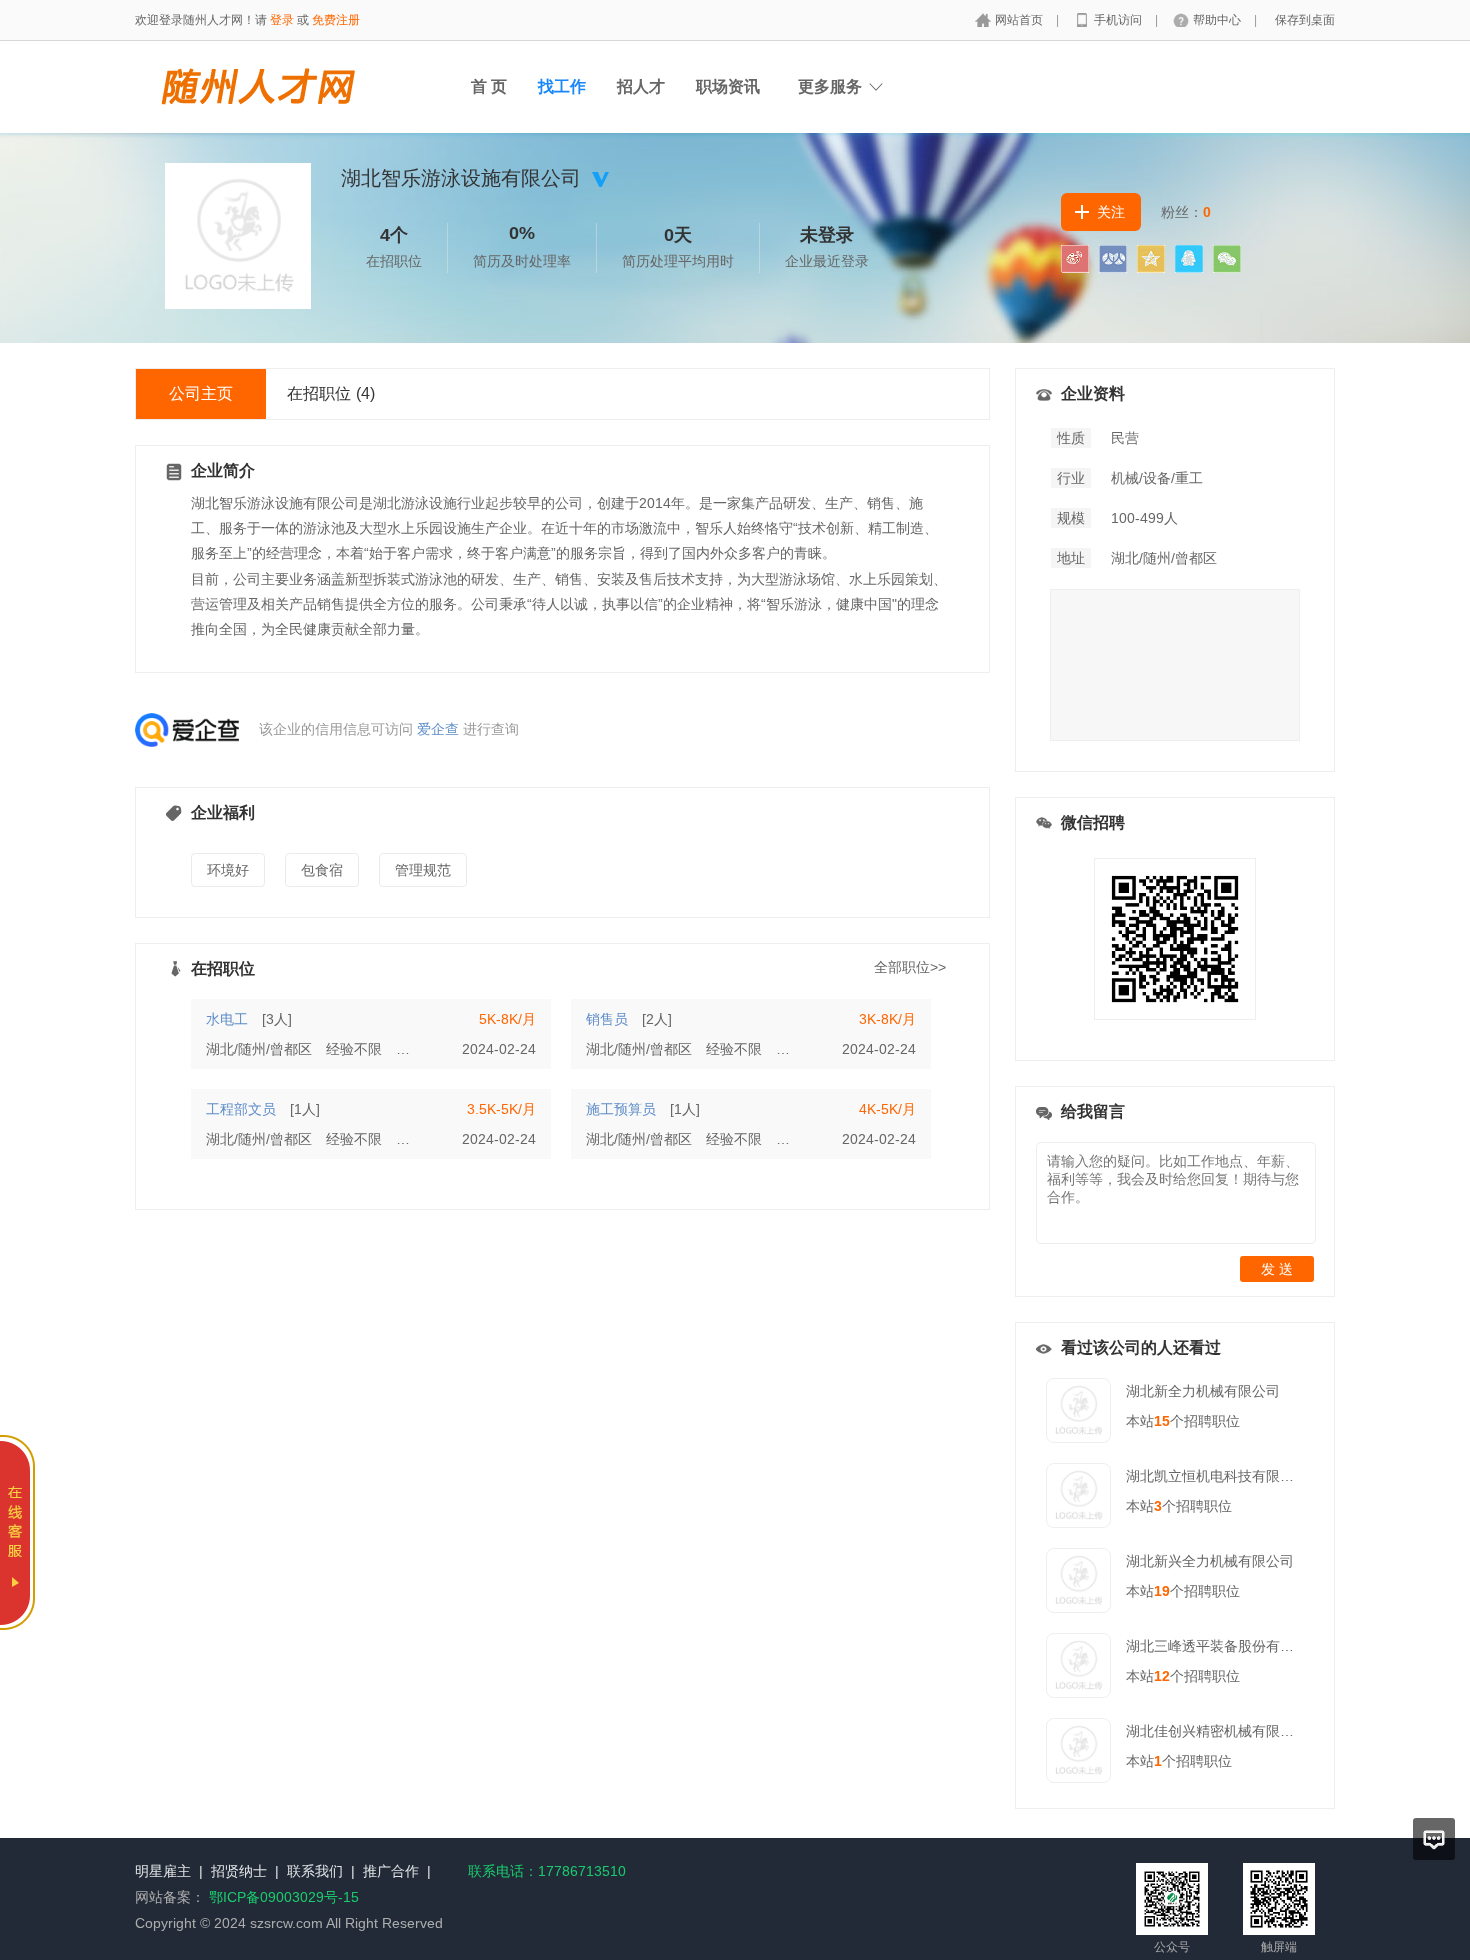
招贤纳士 (239, 1871)
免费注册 (336, 20)
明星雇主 (163, 1871)
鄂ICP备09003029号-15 (284, 1897)
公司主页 (201, 393)
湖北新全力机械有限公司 (1203, 1391)
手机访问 (1119, 20)
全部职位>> (910, 967)
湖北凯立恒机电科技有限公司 (1217, 1476)
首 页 (489, 86)
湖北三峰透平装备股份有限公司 (1224, 1646)
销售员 (607, 1019)
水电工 (227, 1019)
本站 (1148, 1421)
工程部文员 (241, 1109)
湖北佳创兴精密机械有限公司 (1217, 1731)
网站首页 (1020, 20)
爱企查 (438, 729)
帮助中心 (1218, 20)
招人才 (641, 86)
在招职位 (331, 393)
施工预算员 (621, 1109)
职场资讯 (728, 86)
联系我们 (315, 1871)
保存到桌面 (1305, 20)
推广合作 (391, 1871)
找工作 (562, 86)
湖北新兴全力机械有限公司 (1210, 1561)
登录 (282, 20)
